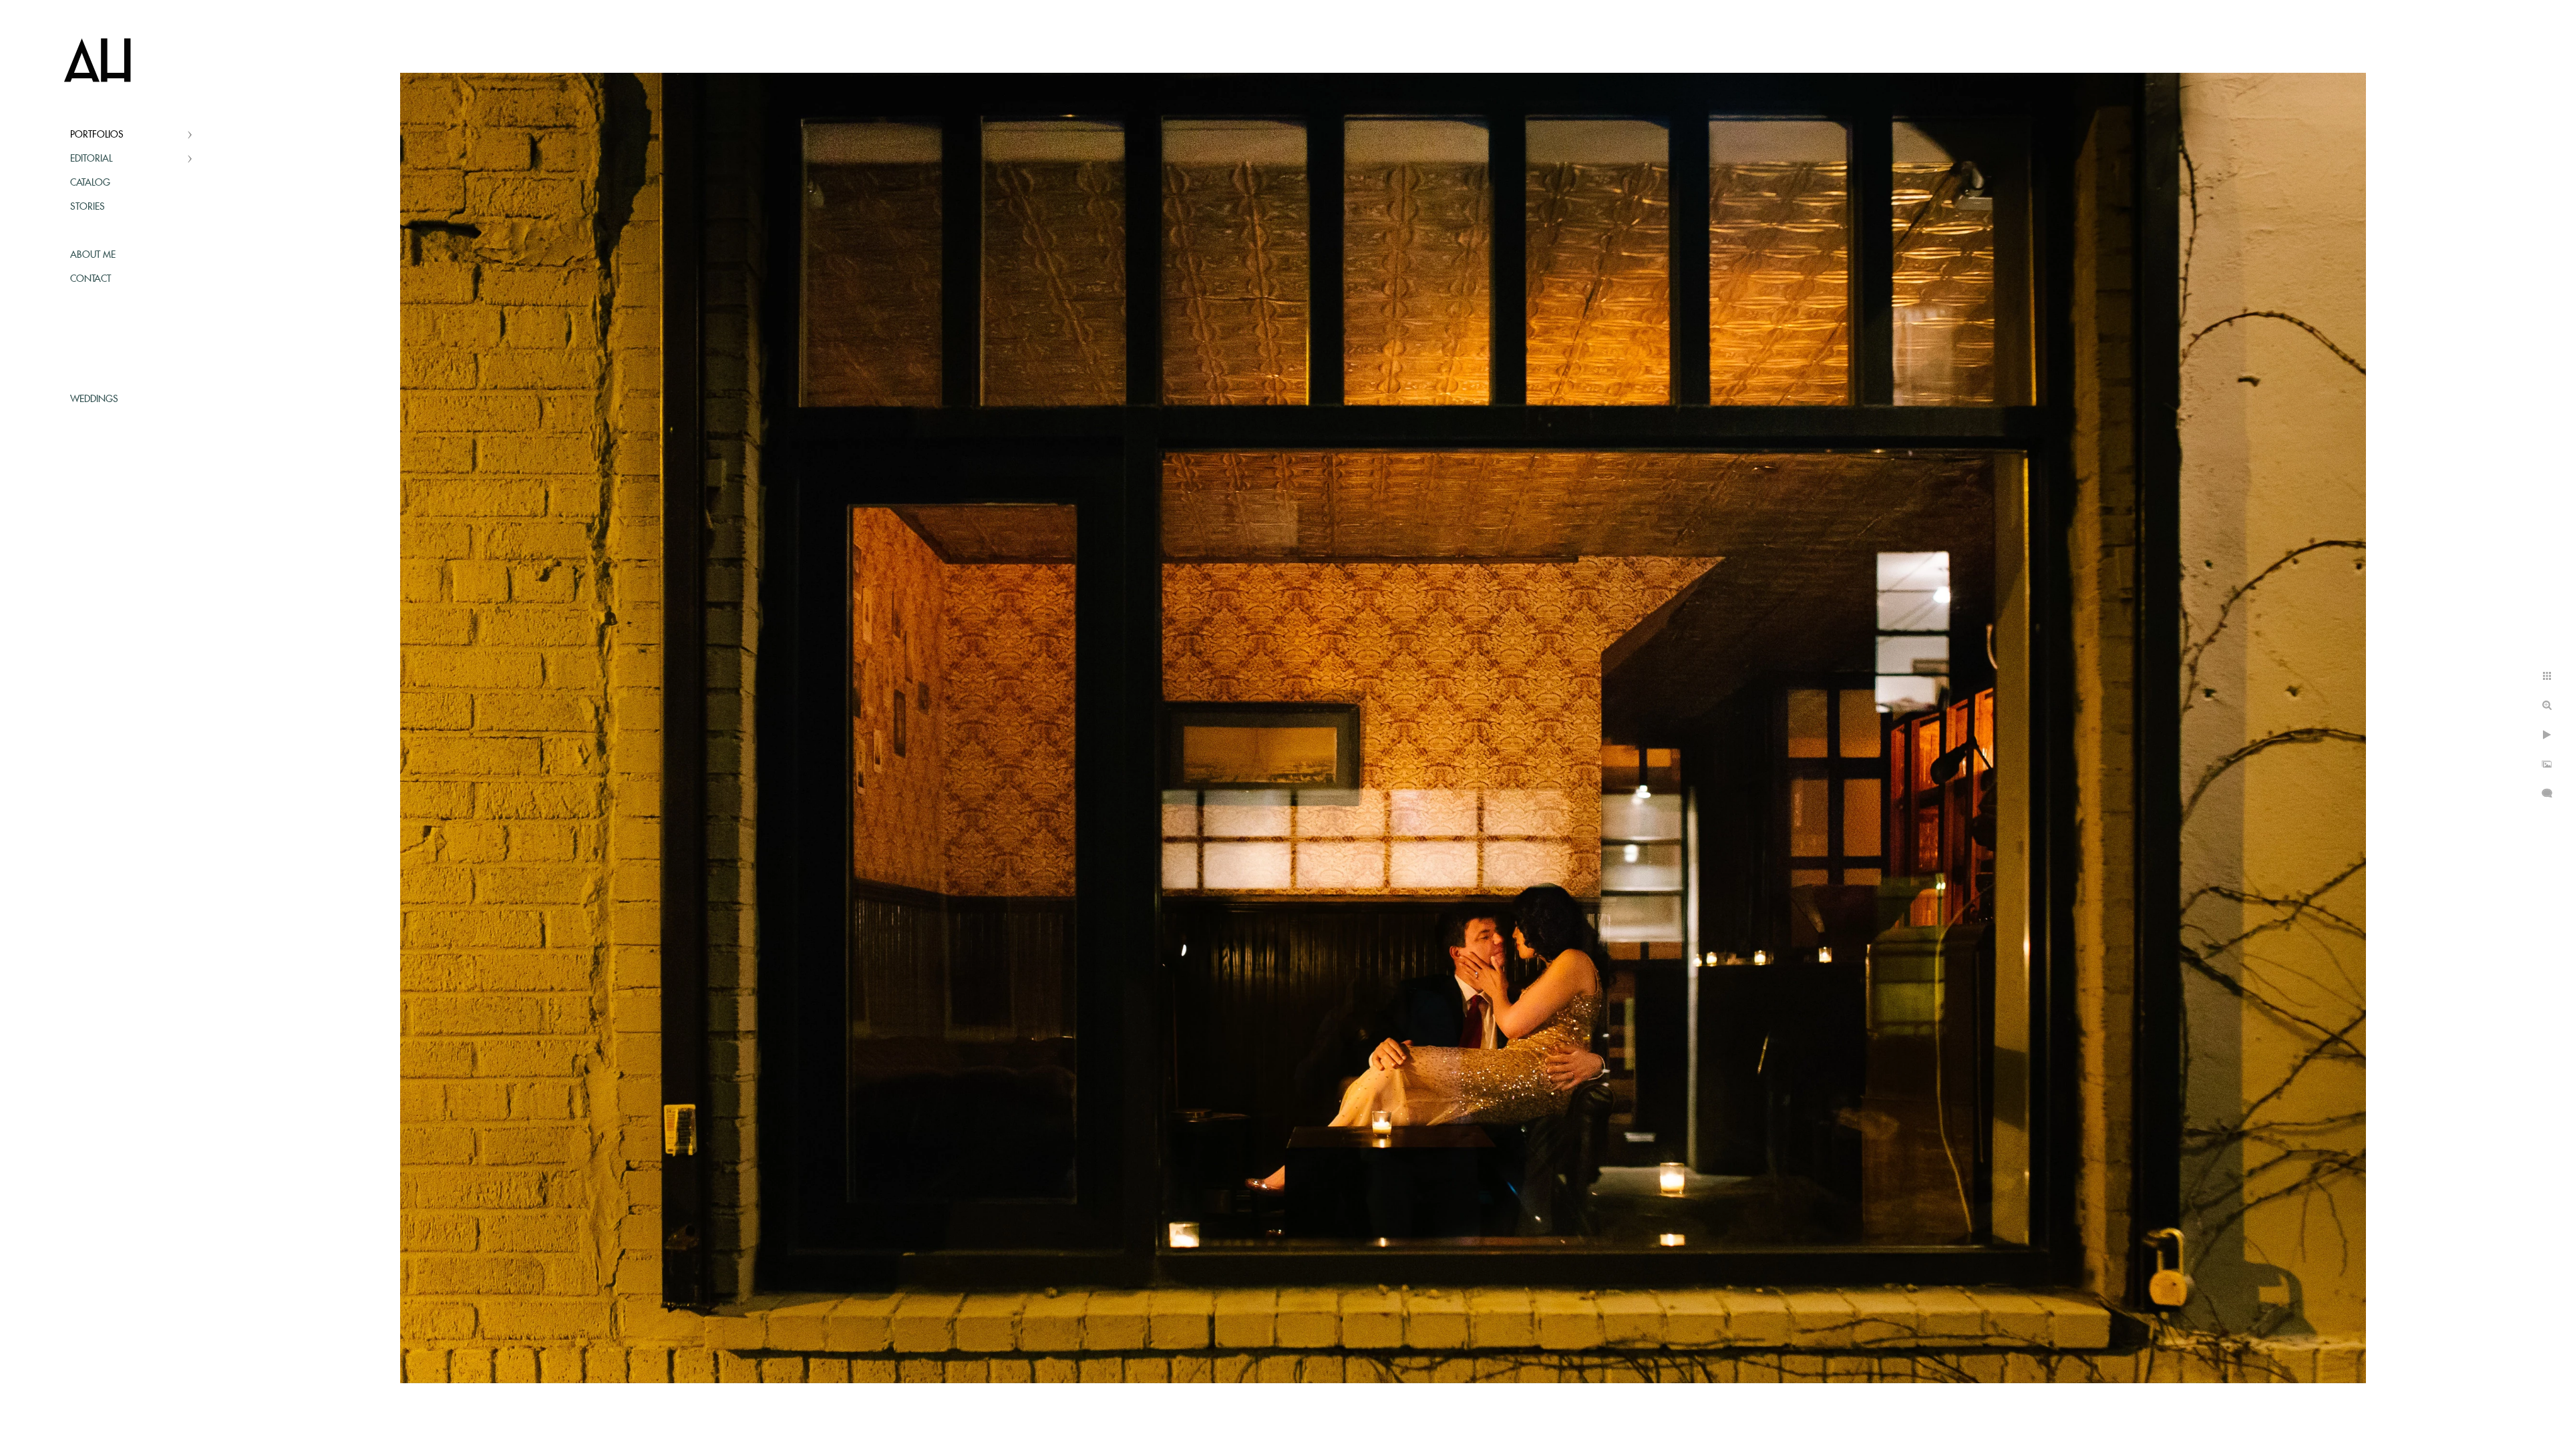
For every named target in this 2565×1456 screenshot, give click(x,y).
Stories (88, 207)
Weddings (94, 399)
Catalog (90, 183)
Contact (91, 279)
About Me (93, 255)
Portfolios (97, 135)
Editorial (91, 159)
